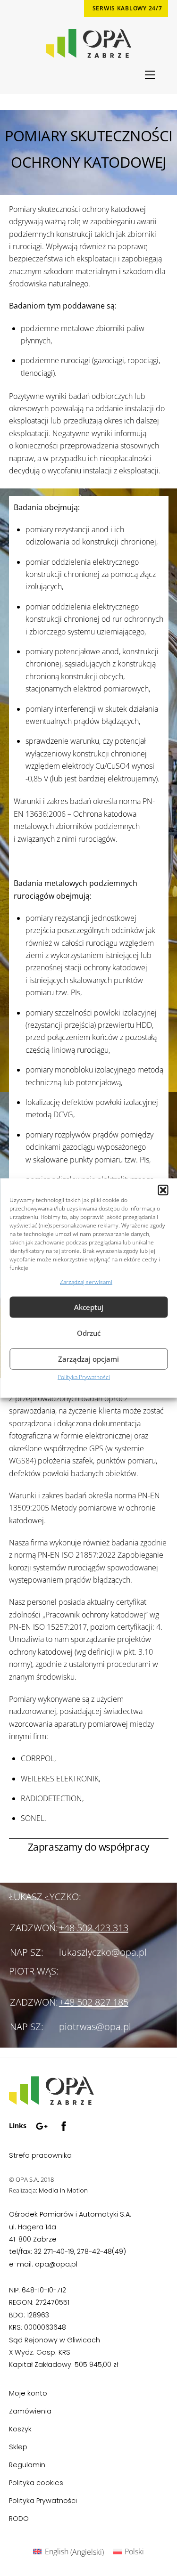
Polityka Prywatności (84, 1377)
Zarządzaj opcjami (88, 1359)
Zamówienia (30, 2411)
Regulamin (27, 2465)
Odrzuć (89, 1333)
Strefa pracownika (40, 2155)
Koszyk (20, 2429)
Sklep (18, 2447)
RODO (19, 2519)
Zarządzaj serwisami (86, 1281)
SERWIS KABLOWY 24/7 (127, 8)
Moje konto (28, 2393)
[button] (163, 1190)
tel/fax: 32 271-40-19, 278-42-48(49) (67, 2251)
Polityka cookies (36, 2483)
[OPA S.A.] (51, 2101)
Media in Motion (63, 2190)
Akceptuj (89, 1307)
